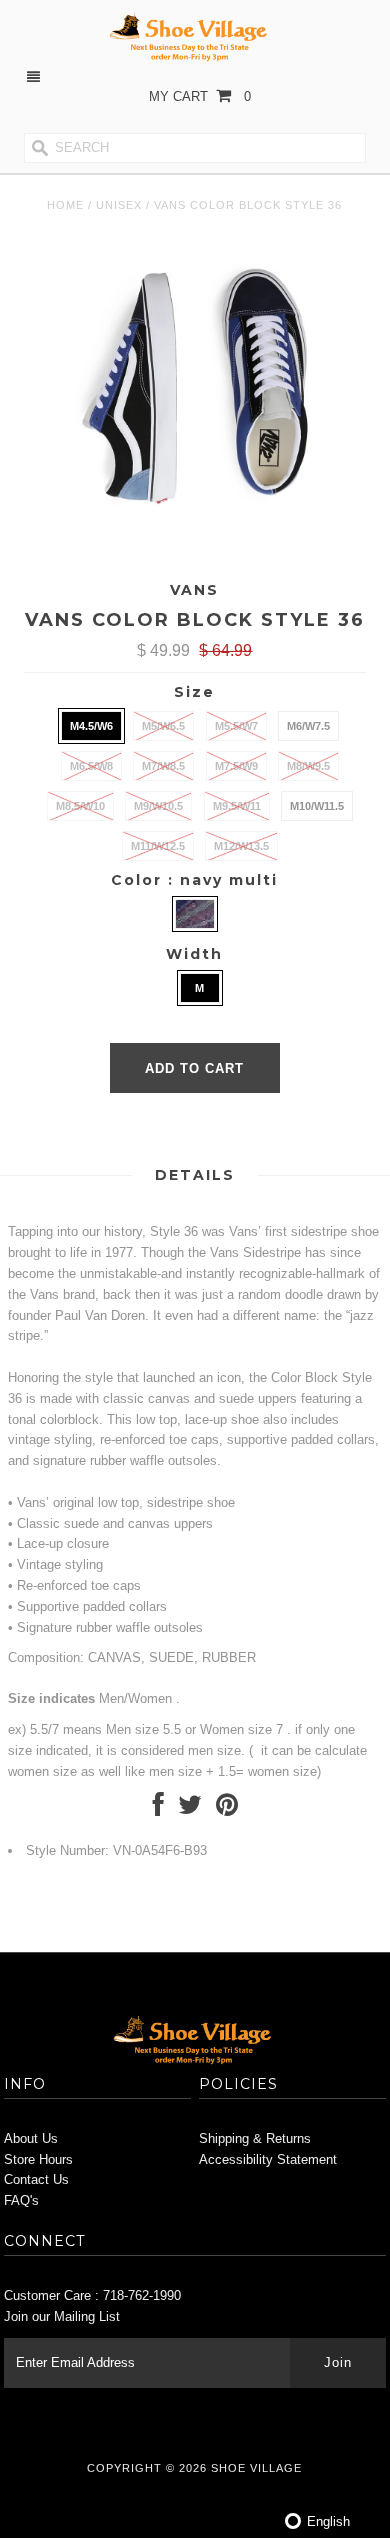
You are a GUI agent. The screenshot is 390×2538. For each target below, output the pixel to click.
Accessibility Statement (268, 2159)
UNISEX (119, 205)
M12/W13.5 (241, 846)
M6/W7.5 (308, 726)
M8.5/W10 (80, 806)
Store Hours (38, 2159)
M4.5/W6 (91, 726)
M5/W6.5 (163, 726)
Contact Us (36, 2179)
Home (65, 205)
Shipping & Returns (255, 2138)
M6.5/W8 (91, 766)
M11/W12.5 (158, 846)
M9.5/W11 (237, 806)
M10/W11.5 (317, 806)
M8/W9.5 (308, 766)
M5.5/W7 (236, 726)
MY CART (200, 96)
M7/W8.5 (163, 766)
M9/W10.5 (158, 806)
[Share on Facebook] (158, 1809)
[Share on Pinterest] (227, 1809)
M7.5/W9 (236, 766)
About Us (31, 2138)
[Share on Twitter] (190, 1809)
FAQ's (21, 2200)
